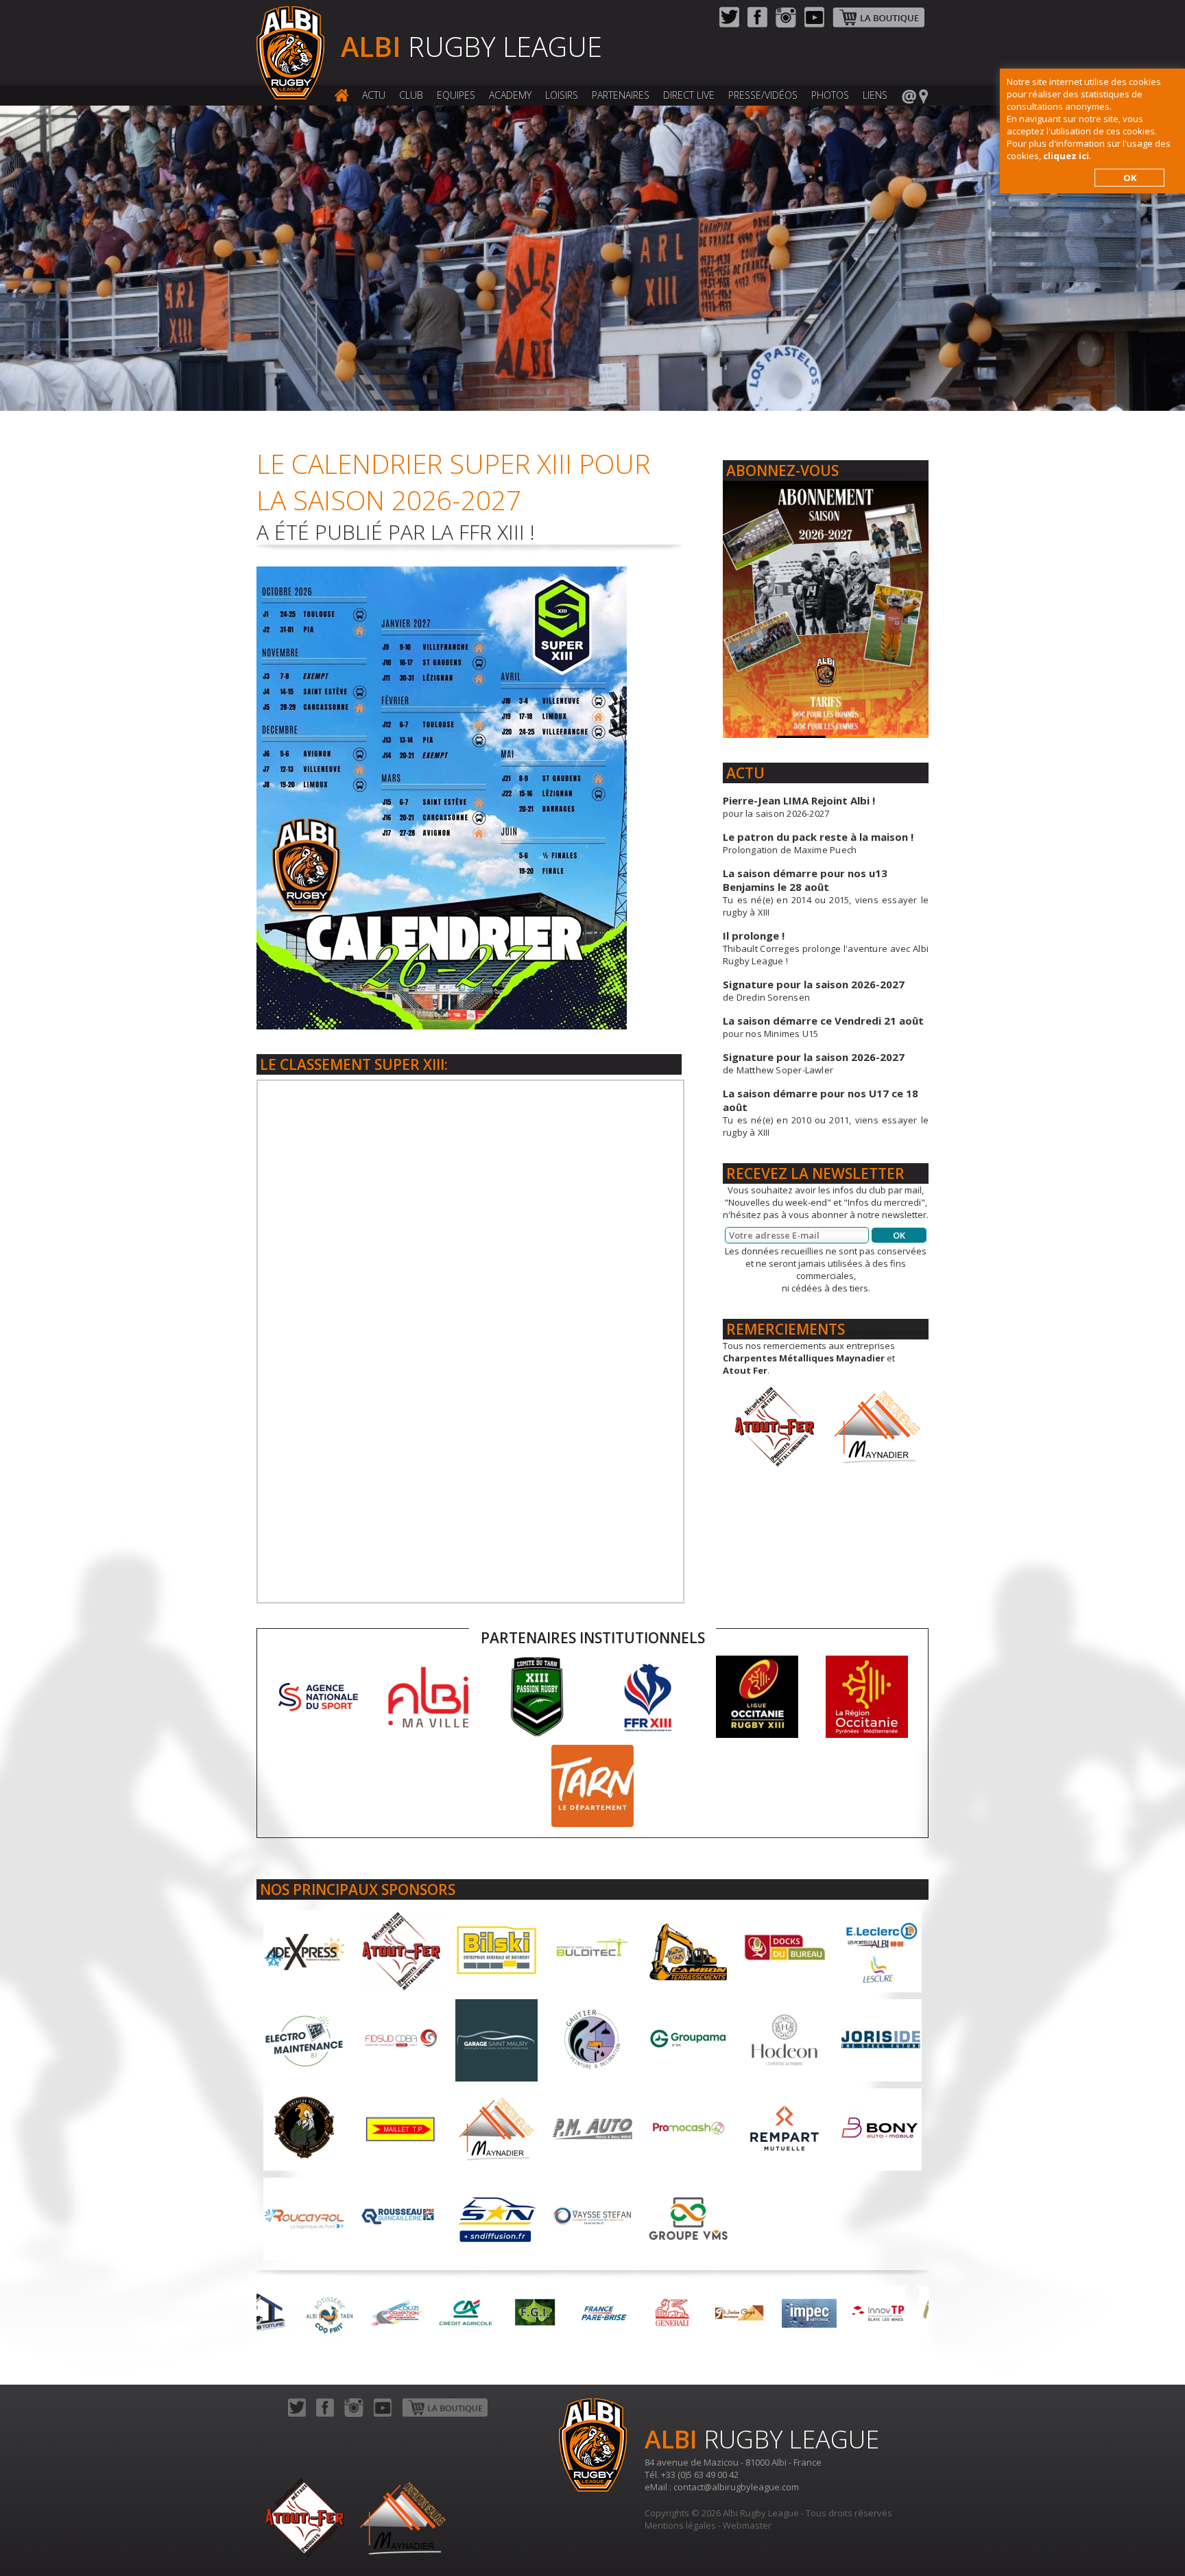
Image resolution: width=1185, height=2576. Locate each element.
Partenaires (621, 95)
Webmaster (747, 2525)
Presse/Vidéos (763, 95)
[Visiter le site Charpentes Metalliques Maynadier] (877, 1426)
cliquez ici (1066, 156)
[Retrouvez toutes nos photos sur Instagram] (786, 24)
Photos (830, 95)
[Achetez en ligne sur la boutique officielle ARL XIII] (878, 24)
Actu (374, 95)
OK (1130, 178)
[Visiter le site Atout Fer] (774, 1426)
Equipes (456, 95)
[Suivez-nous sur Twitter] (729, 24)
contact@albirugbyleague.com (736, 2487)
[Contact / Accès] (915, 96)
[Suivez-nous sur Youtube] (814, 24)
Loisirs (562, 95)
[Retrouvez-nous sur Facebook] (757, 24)
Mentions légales (680, 2525)
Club (411, 95)
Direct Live (689, 95)
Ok (899, 1235)
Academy (510, 95)
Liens (875, 95)
